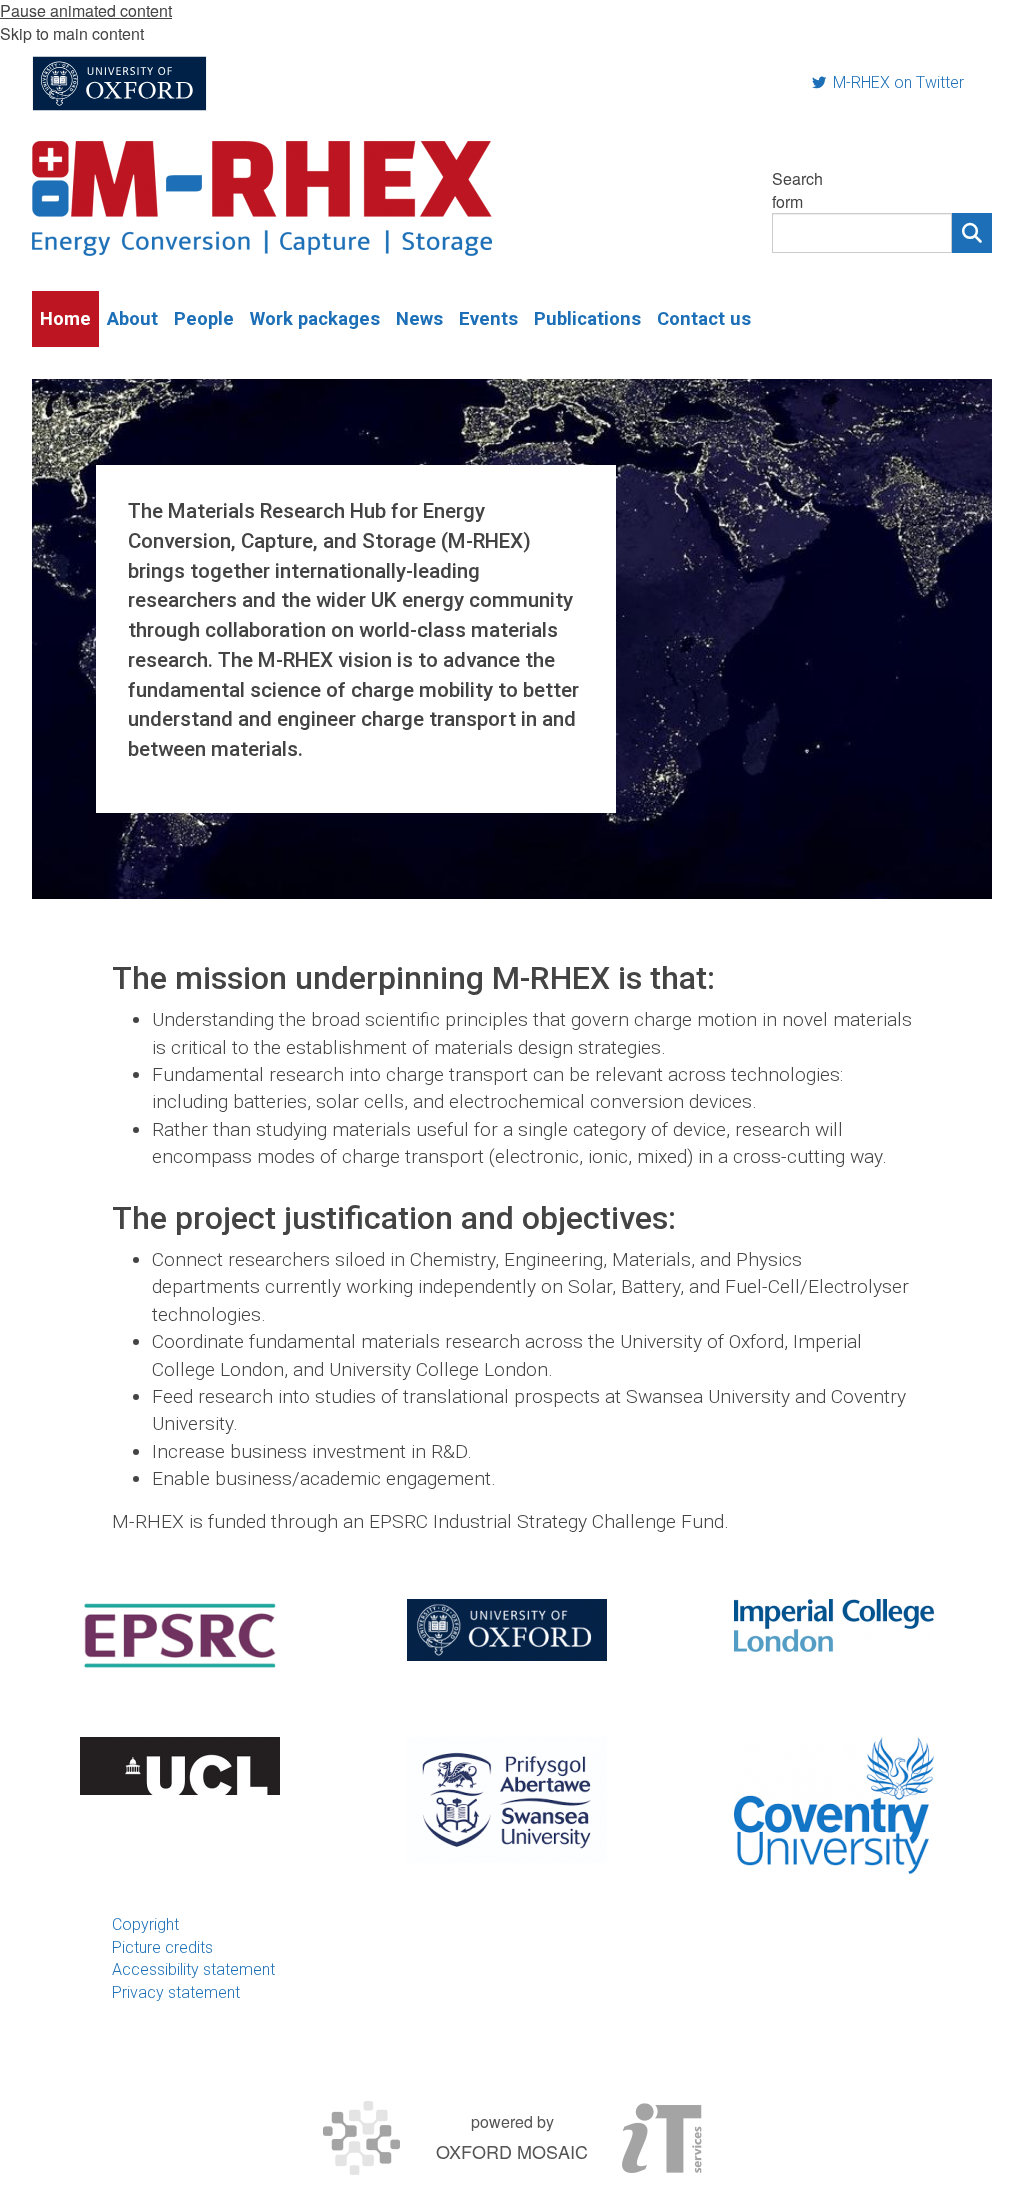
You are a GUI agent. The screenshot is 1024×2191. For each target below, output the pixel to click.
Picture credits (162, 1947)
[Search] (972, 233)
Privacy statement (176, 1992)
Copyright (145, 1924)
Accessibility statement (193, 1969)
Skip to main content (72, 33)
